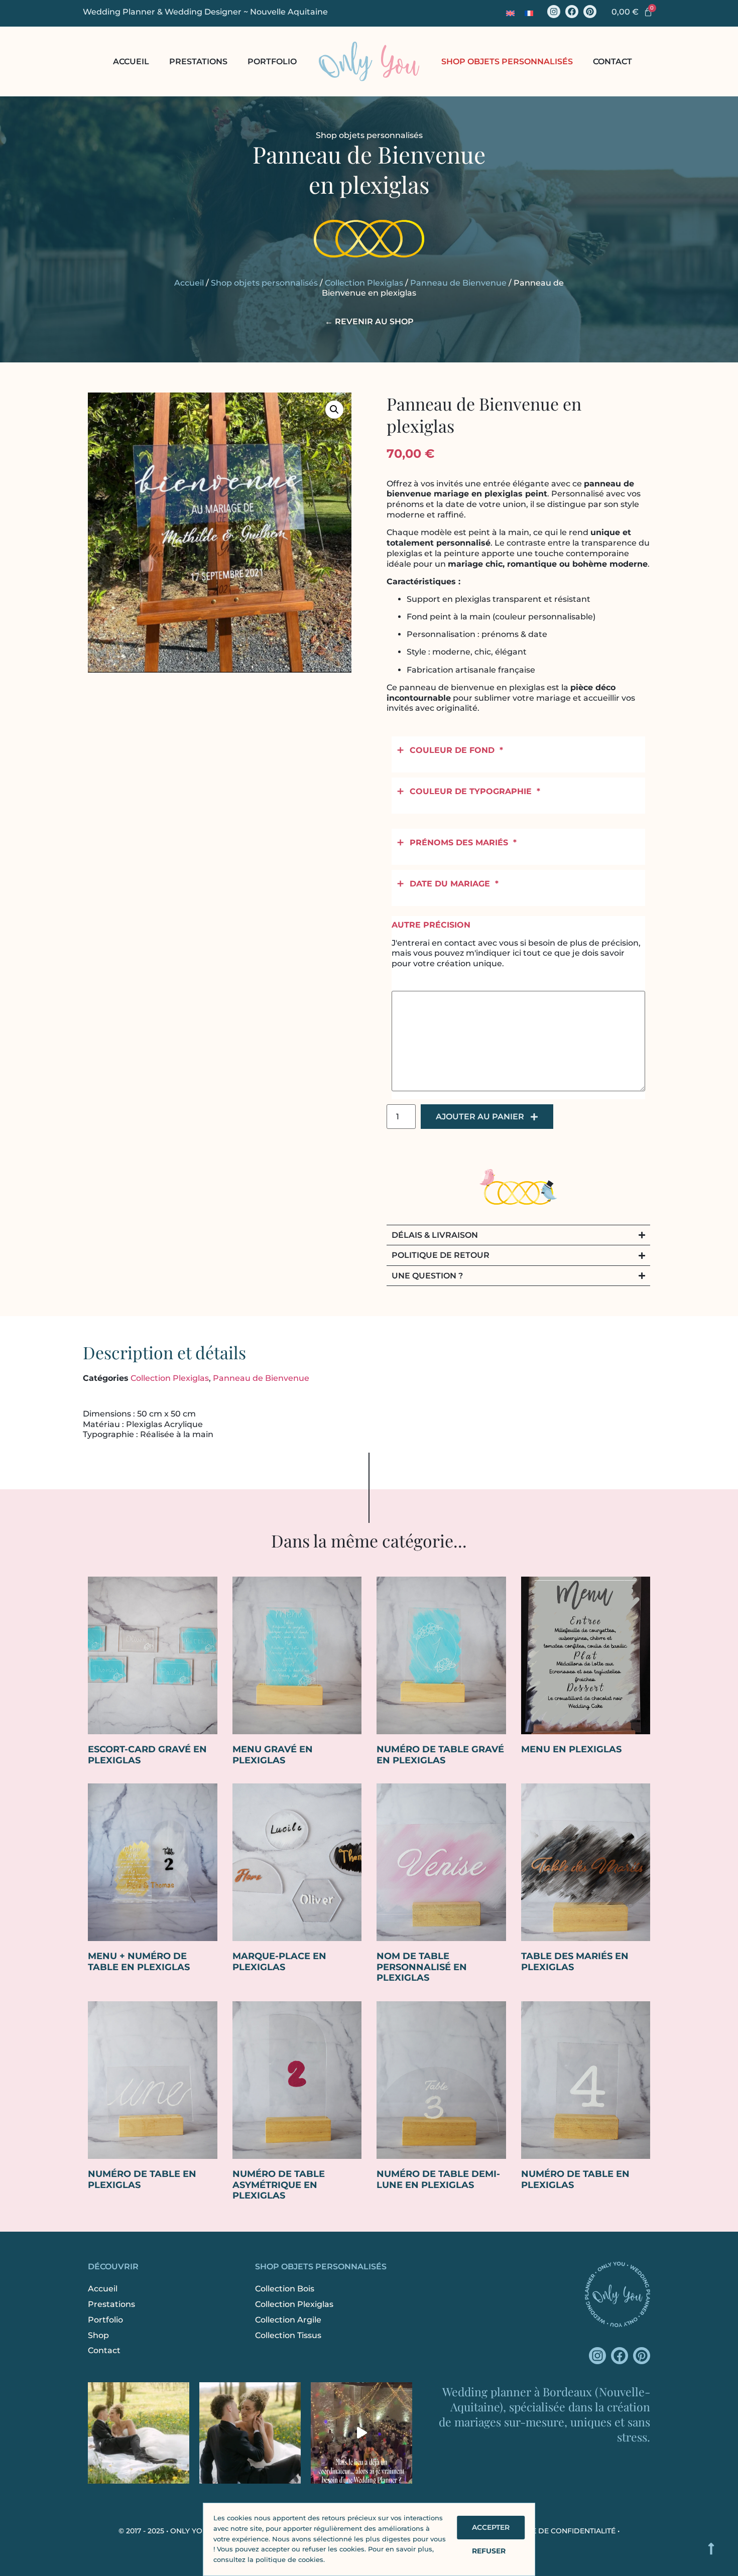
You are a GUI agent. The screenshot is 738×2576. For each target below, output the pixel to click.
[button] (334, 410)
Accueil (131, 61)
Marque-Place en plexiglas (279, 1962)
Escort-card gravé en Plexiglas (147, 1755)
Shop (98, 2335)
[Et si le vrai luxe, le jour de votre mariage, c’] (250, 2433)
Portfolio (272, 61)
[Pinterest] (590, 12)
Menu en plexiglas (571, 1749)
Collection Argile (288, 2320)
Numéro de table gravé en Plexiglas (440, 1755)
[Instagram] (554, 12)
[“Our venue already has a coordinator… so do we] (361, 2433)
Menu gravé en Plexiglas (273, 1755)
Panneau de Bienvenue (458, 283)
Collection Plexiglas (364, 283)
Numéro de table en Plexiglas (142, 2179)
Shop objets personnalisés (507, 61)
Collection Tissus (288, 2335)
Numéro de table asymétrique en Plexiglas (279, 2185)
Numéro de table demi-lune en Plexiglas (438, 2179)
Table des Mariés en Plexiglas (575, 1962)
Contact (612, 61)
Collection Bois (285, 2289)
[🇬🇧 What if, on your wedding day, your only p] (139, 2433)
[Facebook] (572, 12)
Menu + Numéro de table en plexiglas (139, 1962)
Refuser (489, 2551)
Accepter (491, 2527)
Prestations (198, 61)
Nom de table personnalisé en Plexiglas (422, 1967)
